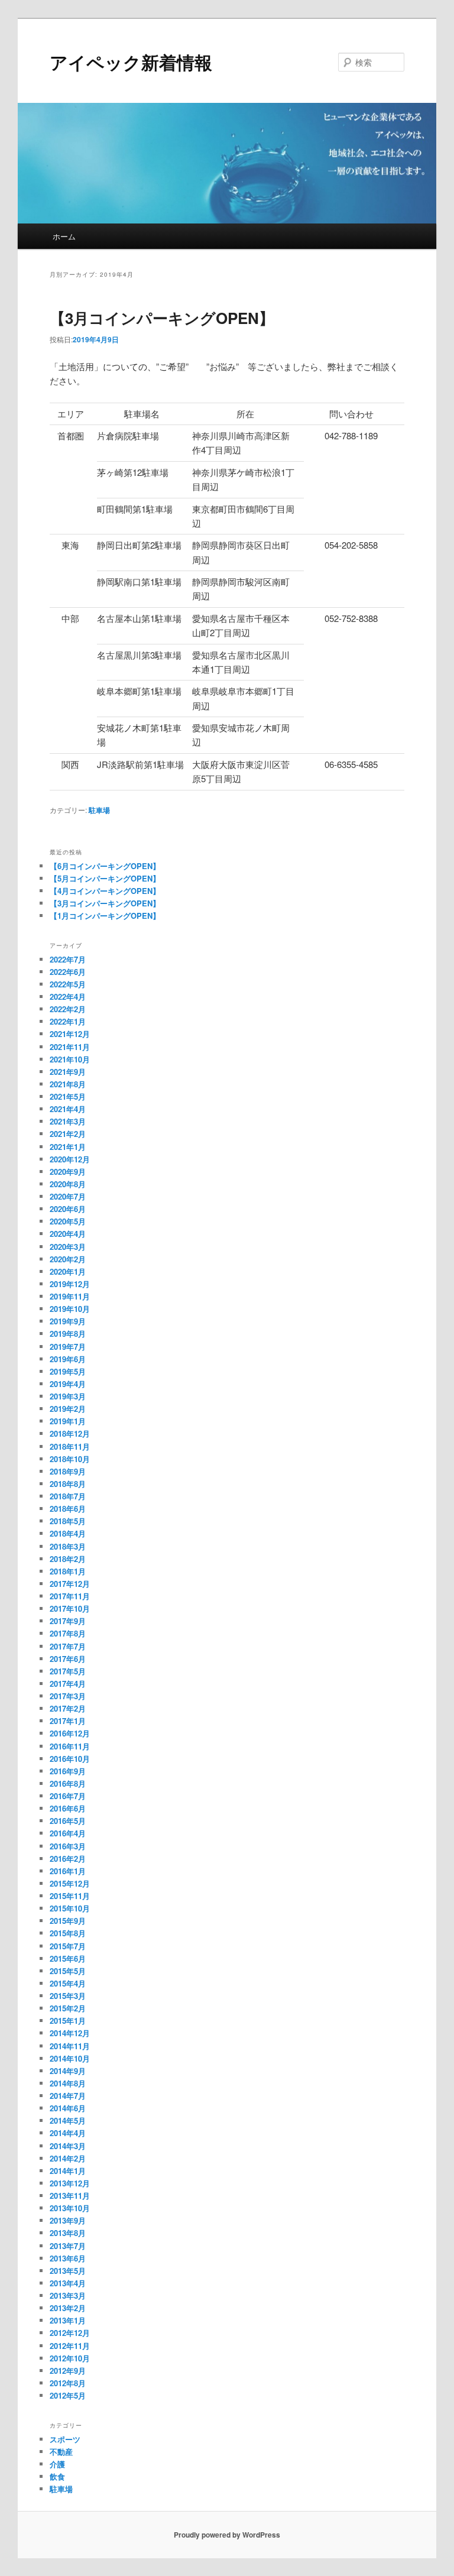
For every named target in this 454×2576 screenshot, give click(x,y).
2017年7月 (68, 1646)
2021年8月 (68, 1084)
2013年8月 (68, 2233)
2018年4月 (68, 1533)
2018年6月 (68, 1509)
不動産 (61, 2452)
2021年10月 (70, 1059)
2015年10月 (70, 1908)
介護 (57, 2464)
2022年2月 (68, 1009)
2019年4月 (68, 1384)
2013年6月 (68, 2258)
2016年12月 (70, 1733)
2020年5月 (68, 1221)
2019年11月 (70, 1296)
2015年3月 (68, 1996)
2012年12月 (70, 2333)
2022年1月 (68, 1021)
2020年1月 (68, 1271)
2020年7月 (68, 1196)
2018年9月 (68, 1471)
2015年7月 (68, 1946)
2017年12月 (70, 1584)
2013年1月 (68, 2320)
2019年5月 (68, 1371)
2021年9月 (68, 1072)
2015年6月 (68, 1958)
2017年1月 (68, 1721)
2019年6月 (68, 1359)
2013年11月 (70, 2196)
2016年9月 (68, 1771)
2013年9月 (68, 2220)
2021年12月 (70, 1034)
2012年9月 (68, 2371)
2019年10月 (70, 1309)
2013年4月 (68, 2283)
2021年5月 (68, 1096)
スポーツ (65, 2439)
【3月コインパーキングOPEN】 (162, 318)
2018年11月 (70, 1446)
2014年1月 (68, 2171)
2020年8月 (68, 1184)
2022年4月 (68, 997)
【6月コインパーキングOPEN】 (105, 866)
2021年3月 (68, 1121)
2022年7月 (68, 959)
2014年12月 (70, 2033)
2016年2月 (68, 1859)
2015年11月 (70, 1896)
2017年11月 (70, 1596)
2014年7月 (68, 2096)
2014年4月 (68, 2133)
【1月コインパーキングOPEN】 (105, 916)
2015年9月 (68, 1921)
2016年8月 (68, 1783)
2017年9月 (68, 1621)
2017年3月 (68, 1696)
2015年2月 (68, 2008)
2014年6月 (68, 2108)
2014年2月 (68, 2158)
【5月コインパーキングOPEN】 (105, 878)
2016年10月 (70, 1759)
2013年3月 (68, 2295)
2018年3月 (68, 1546)
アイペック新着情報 (131, 62)
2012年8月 (68, 2383)
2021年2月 (68, 1134)
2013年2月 (68, 2308)
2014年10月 (70, 2058)
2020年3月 (68, 1247)
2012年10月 (70, 2358)
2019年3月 (68, 1396)
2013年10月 (70, 2208)
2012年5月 (68, 2395)
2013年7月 (68, 2246)
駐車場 (99, 810)
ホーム (64, 236)
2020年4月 (68, 1234)
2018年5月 (68, 1521)
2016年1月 (68, 1871)
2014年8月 (68, 2083)
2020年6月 (68, 1209)
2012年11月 (70, 2346)
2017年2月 (68, 1708)
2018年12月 (70, 1433)
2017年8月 (68, 1633)
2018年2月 (68, 1559)
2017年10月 (70, 1608)
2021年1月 (68, 1147)
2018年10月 (70, 1459)
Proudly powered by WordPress (227, 2535)
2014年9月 (68, 2071)
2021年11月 (70, 1047)
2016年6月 (68, 1808)
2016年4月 (68, 1833)
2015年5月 (68, 1971)
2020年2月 (68, 1259)
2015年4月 (68, 1983)
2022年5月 (68, 984)
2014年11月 (70, 2046)
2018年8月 (68, 1484)
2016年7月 (68, 1796)
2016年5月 (68, 1821)
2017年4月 (68, 1684)
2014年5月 (68, 2120)
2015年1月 (68, 2021)
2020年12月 (70, 1159)
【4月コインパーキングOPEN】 (105, 891)
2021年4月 (68, 1109)
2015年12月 (70, 1883)
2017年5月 (68, 1671)
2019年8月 (68, 1334)
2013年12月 (70, 2183)
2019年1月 (68, 1421)
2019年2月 (68, 1409)
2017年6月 (68, 1659)
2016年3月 (68, 1846)
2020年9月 (68, 1172)
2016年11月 (70, 1746)
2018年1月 (68, 1571)
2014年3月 (68, 2146)
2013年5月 (68, 2271)
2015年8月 (68, 1933)
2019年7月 (68, 1347)
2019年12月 (70, 1284)
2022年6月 (68, 972)
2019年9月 (68, 1321)
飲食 (57, 2476)
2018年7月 (68, 1496)
